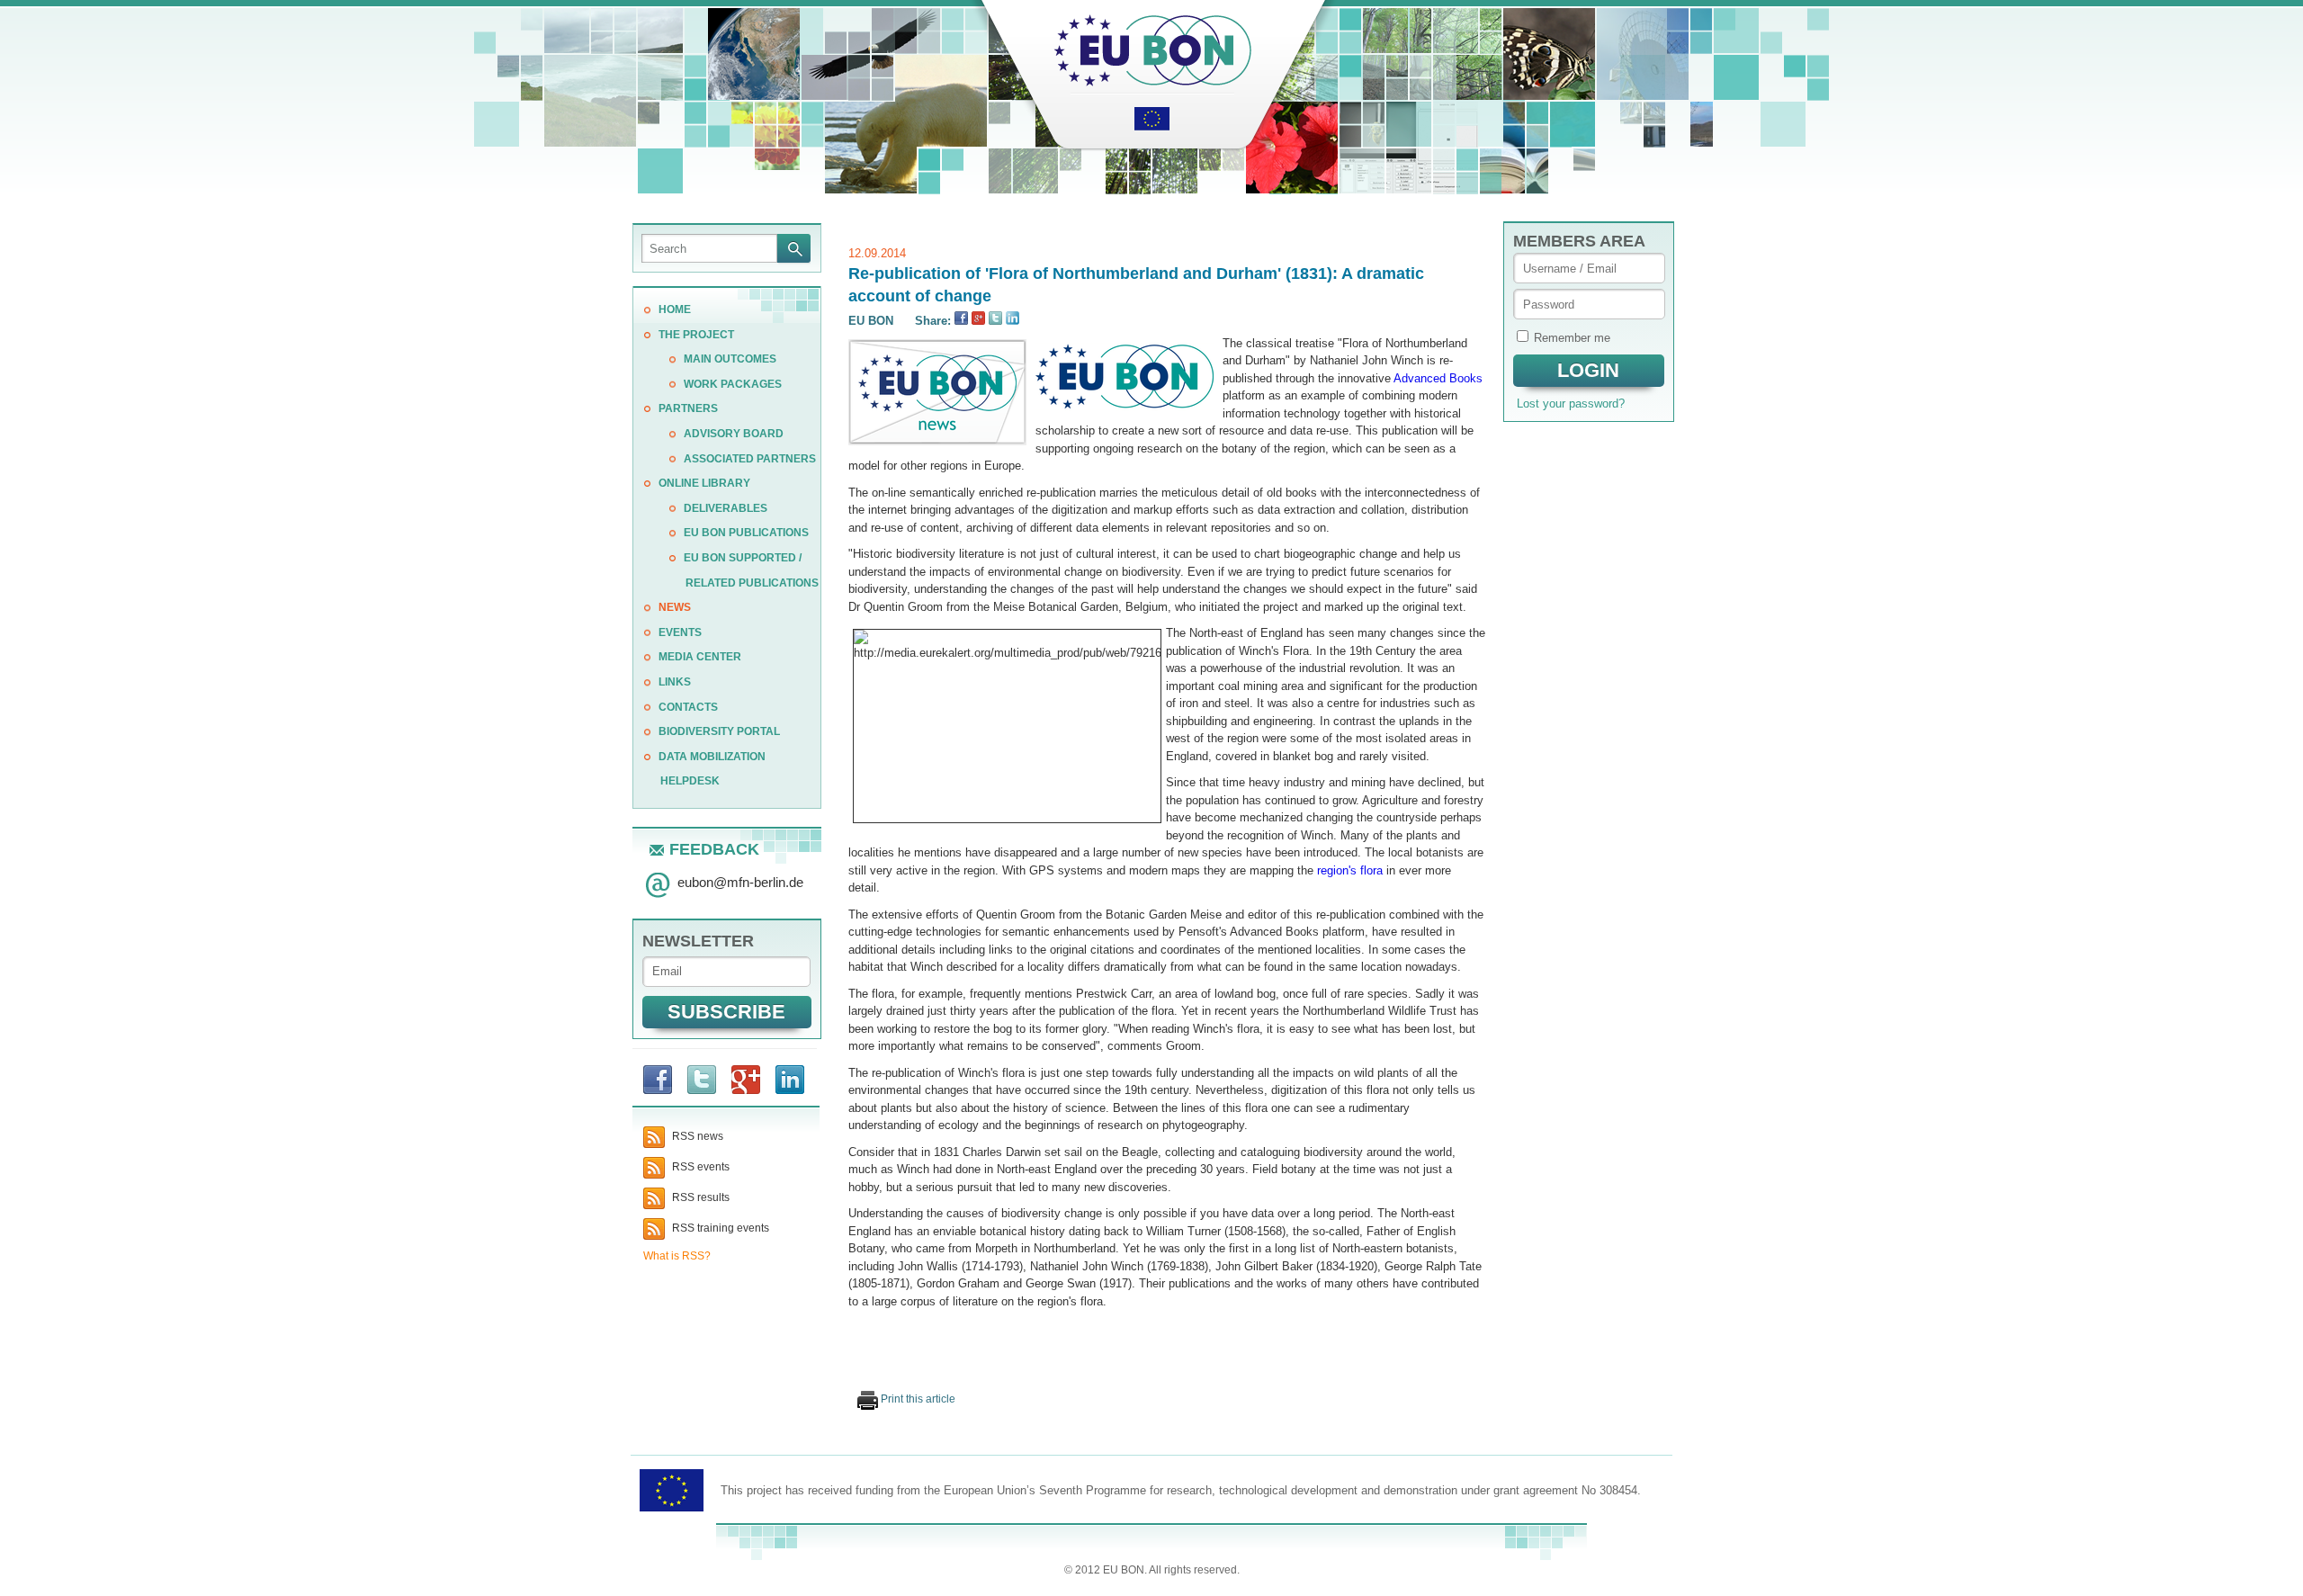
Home (675, 309)
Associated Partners (750, 459)
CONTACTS (688, 707)
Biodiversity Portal (719, 731)
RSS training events (719, 1228)
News (675, 607)
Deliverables (726, 508)
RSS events (699, 1167)
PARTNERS (688, 408)
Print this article (917, 1399)
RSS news (696, 1136)
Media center (700, 657)
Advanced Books (1438, 378)
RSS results (699, 1197)
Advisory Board (734, 434)
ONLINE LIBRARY (704, 483)
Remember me (1572, 338)
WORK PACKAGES (733, 384)
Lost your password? (1571, 403)
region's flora (1350, 870)
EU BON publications (746, 533)
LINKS (675, 682)
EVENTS (680, 632)
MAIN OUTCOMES (730, 359)
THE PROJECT (696, 335)
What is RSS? (677, 1256)
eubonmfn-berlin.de (740, 882)
